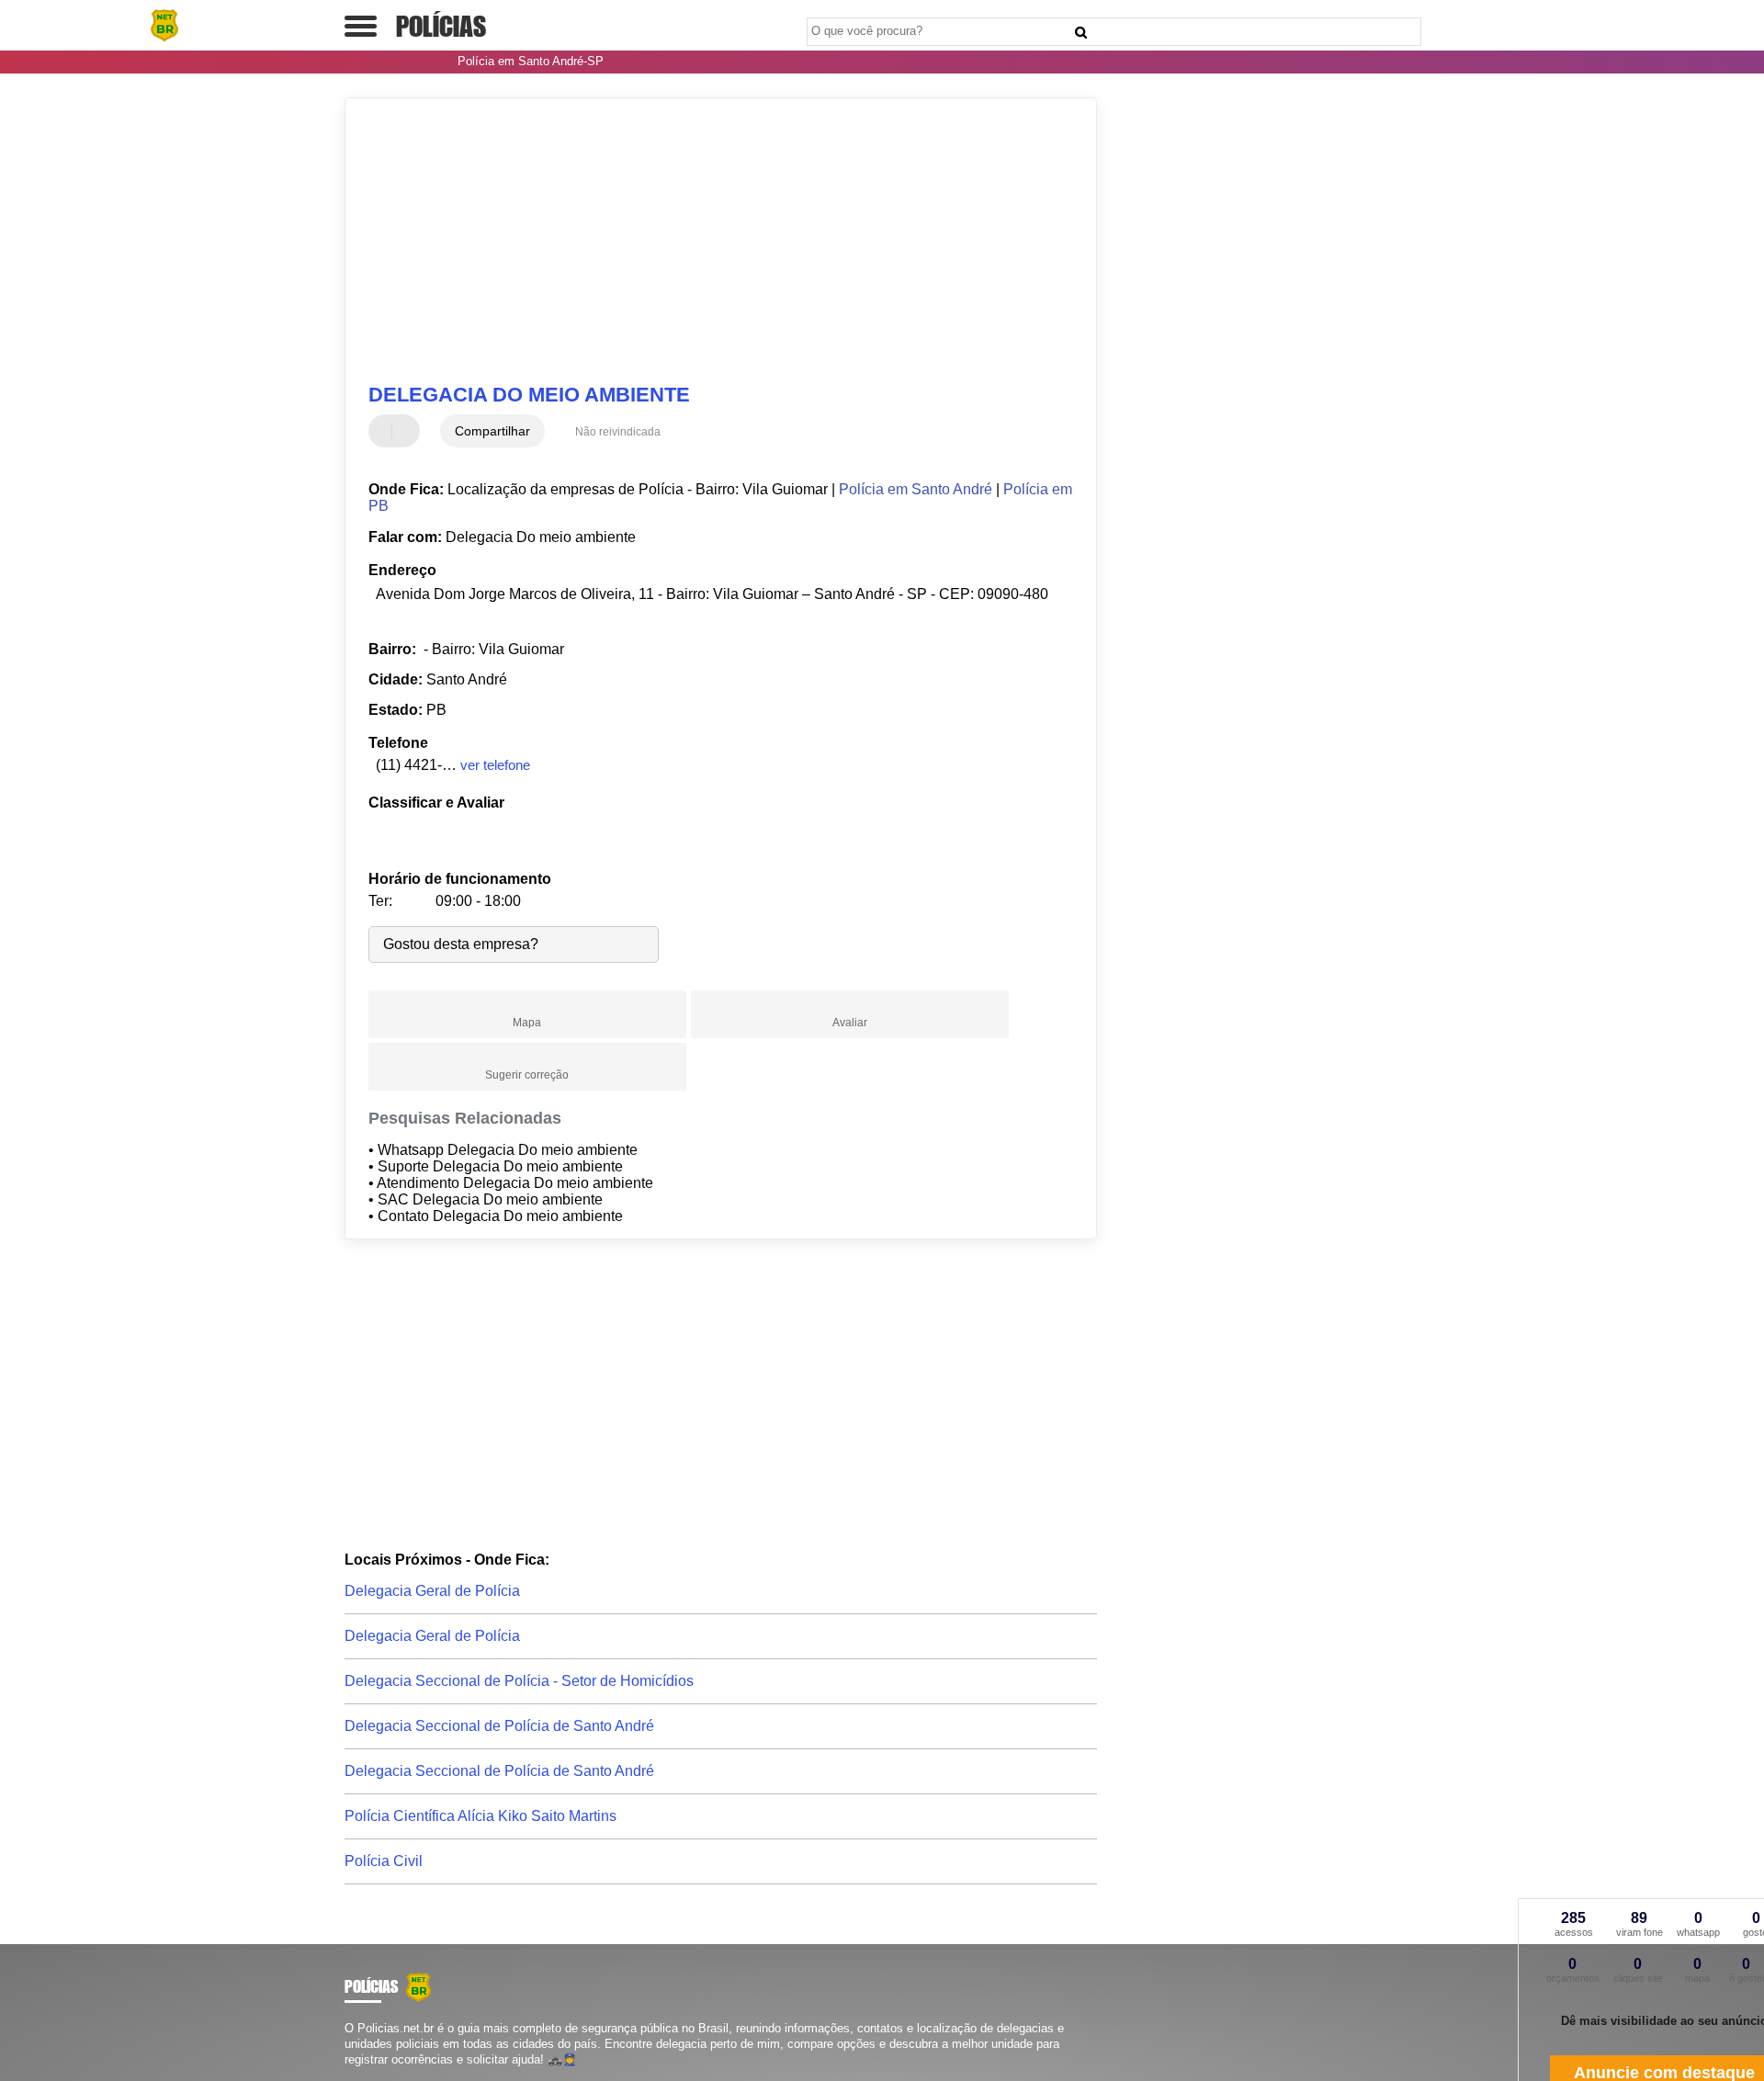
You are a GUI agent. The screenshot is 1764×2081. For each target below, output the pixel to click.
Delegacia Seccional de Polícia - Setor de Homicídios (519, 1681)
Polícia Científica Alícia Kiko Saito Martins (481, 1816)
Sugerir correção (527, 1075)
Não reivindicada (618, 432)
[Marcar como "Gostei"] (385, 431)
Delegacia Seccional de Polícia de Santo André (499, 1726)
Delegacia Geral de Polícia (432, 1591)
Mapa (527, 1023)
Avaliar (850, 1023)
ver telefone (495, 765)
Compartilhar (492, 431)
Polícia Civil (384, 1861)
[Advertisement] (712, 241)
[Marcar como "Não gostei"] (408, 431)
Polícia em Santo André (916, 489)
